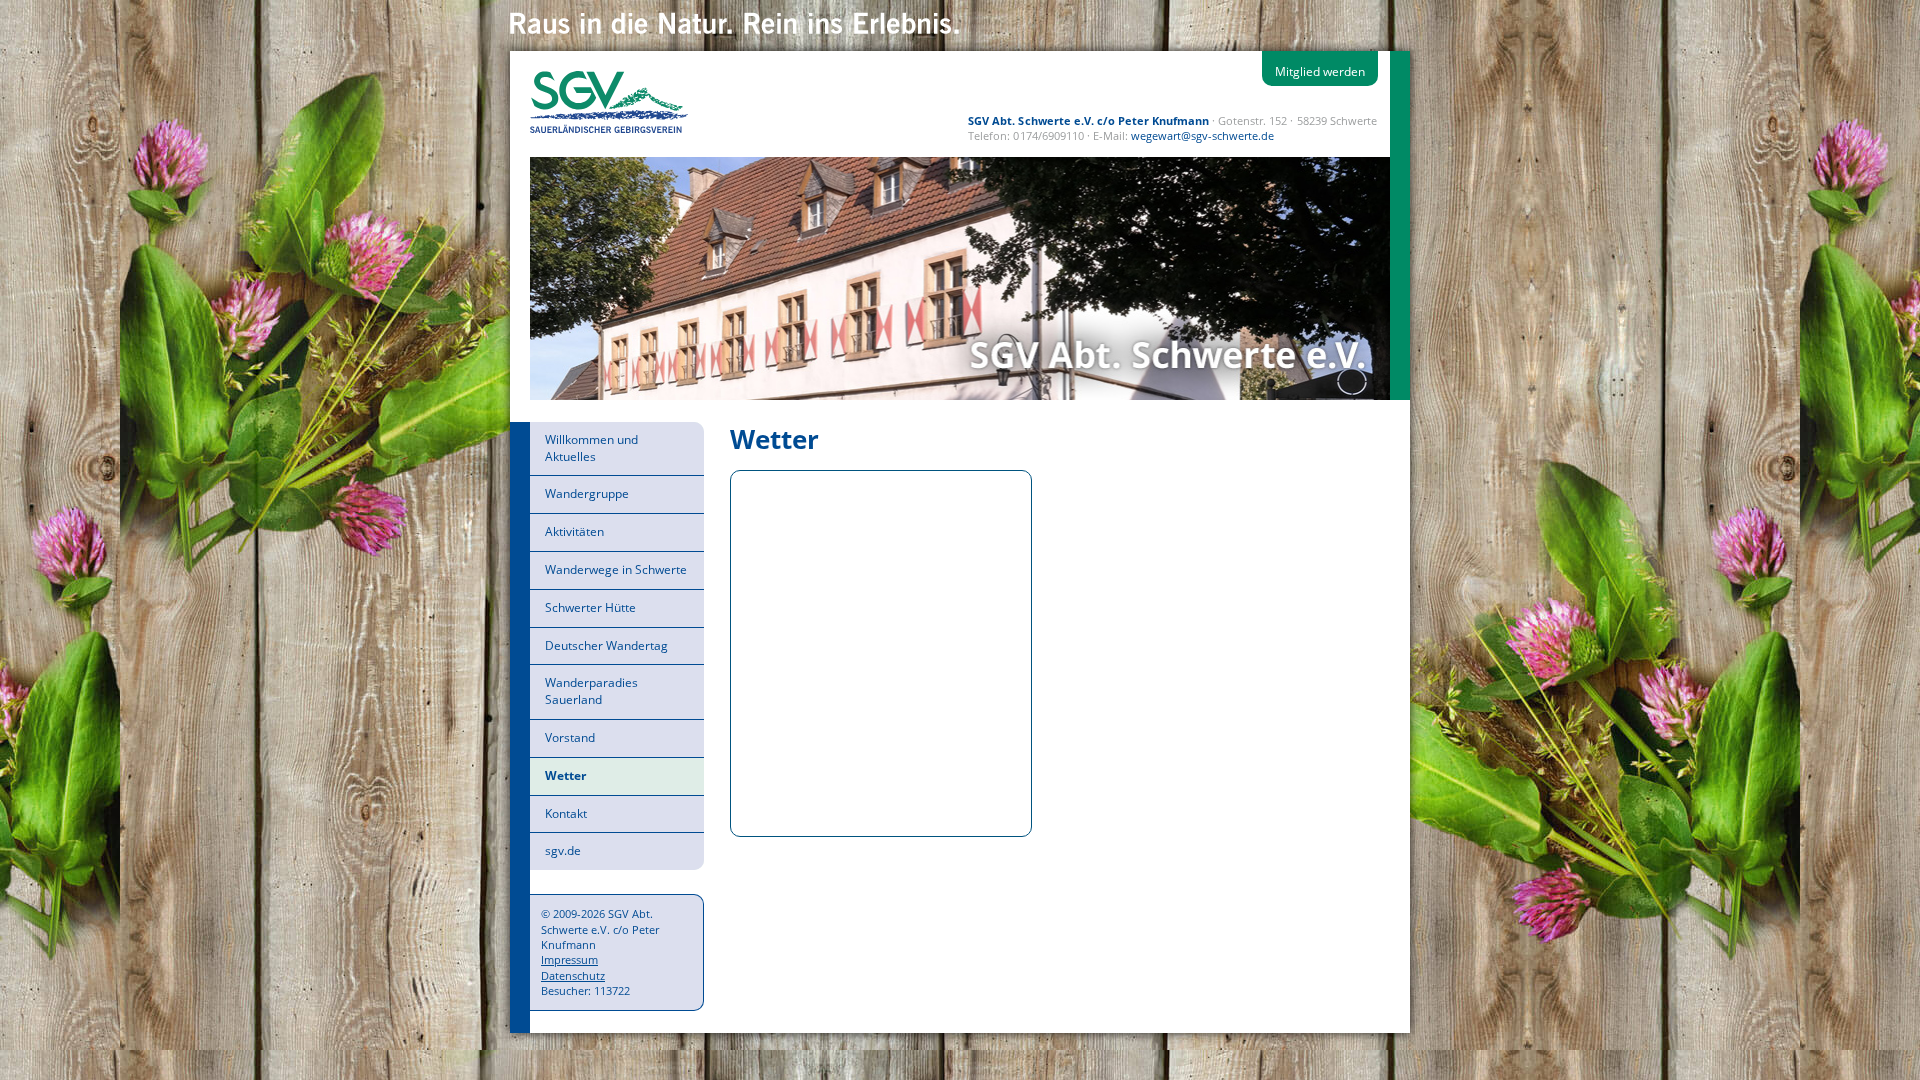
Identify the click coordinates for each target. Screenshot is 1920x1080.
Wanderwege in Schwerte (616, 569)
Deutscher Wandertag (606, 645)
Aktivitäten (574, 531)
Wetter (565, 775)
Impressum (569, 959)
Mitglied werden (1320, 71)
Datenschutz (573, 975)
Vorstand (570, 737)
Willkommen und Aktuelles (591, 448)
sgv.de (563, 850)
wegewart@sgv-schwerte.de (1202, 135)
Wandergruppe (587, 493)
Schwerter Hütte (590, 607)
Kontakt (566, 813)
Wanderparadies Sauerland (591, 691)
